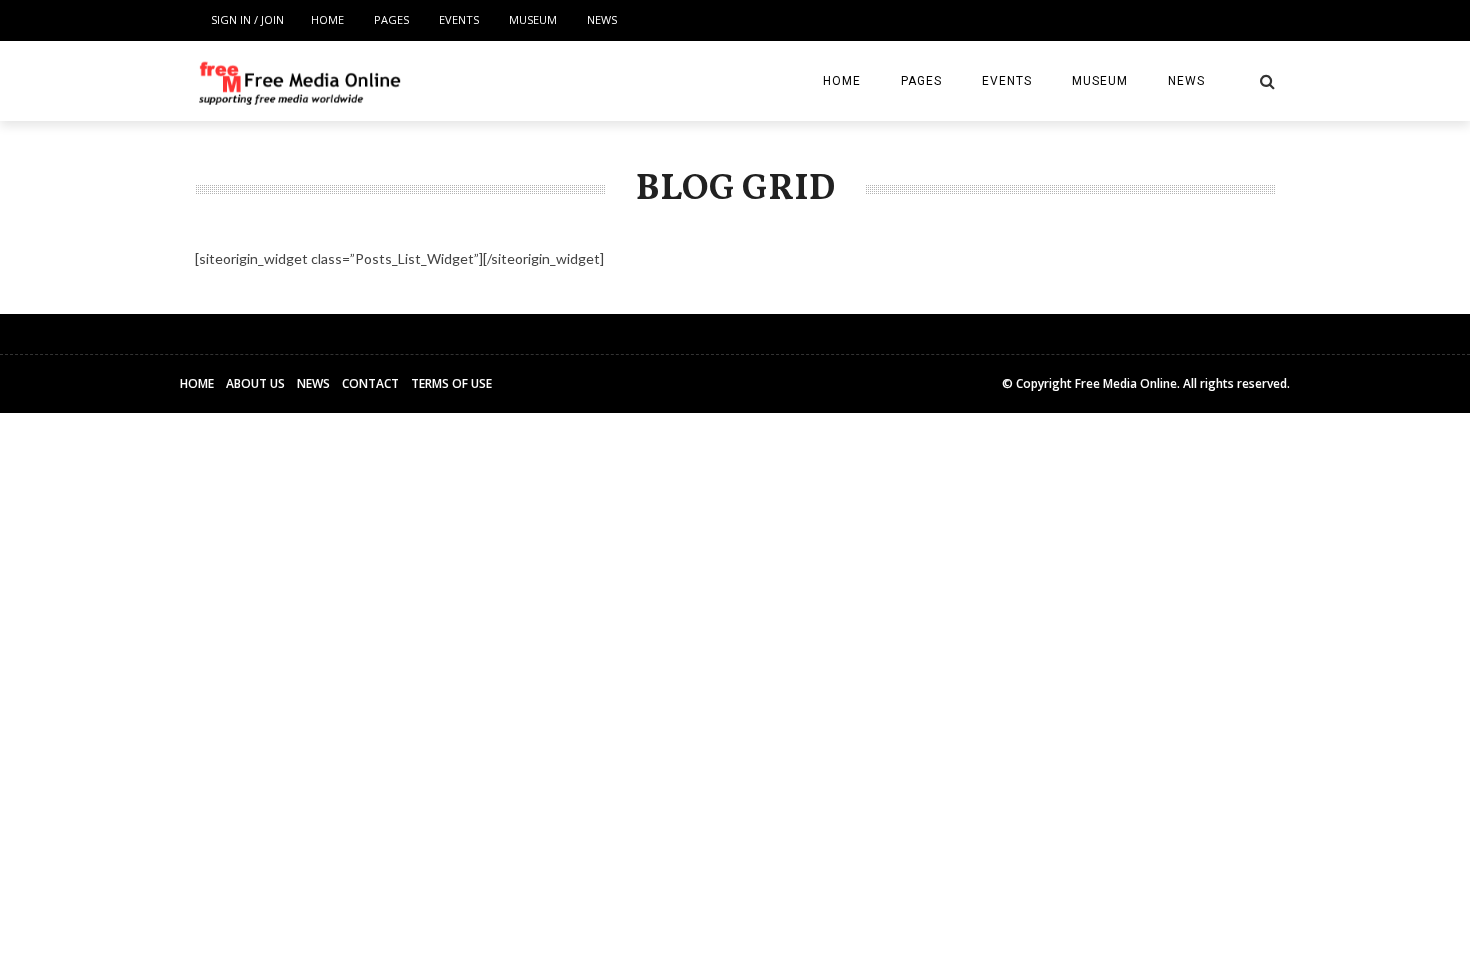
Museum (533, 19)
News (602, 19)
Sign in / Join (247, 19)
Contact (370, 383)
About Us (255, 383)
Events (459, 19)
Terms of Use (451, 383)
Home (327, 19)
